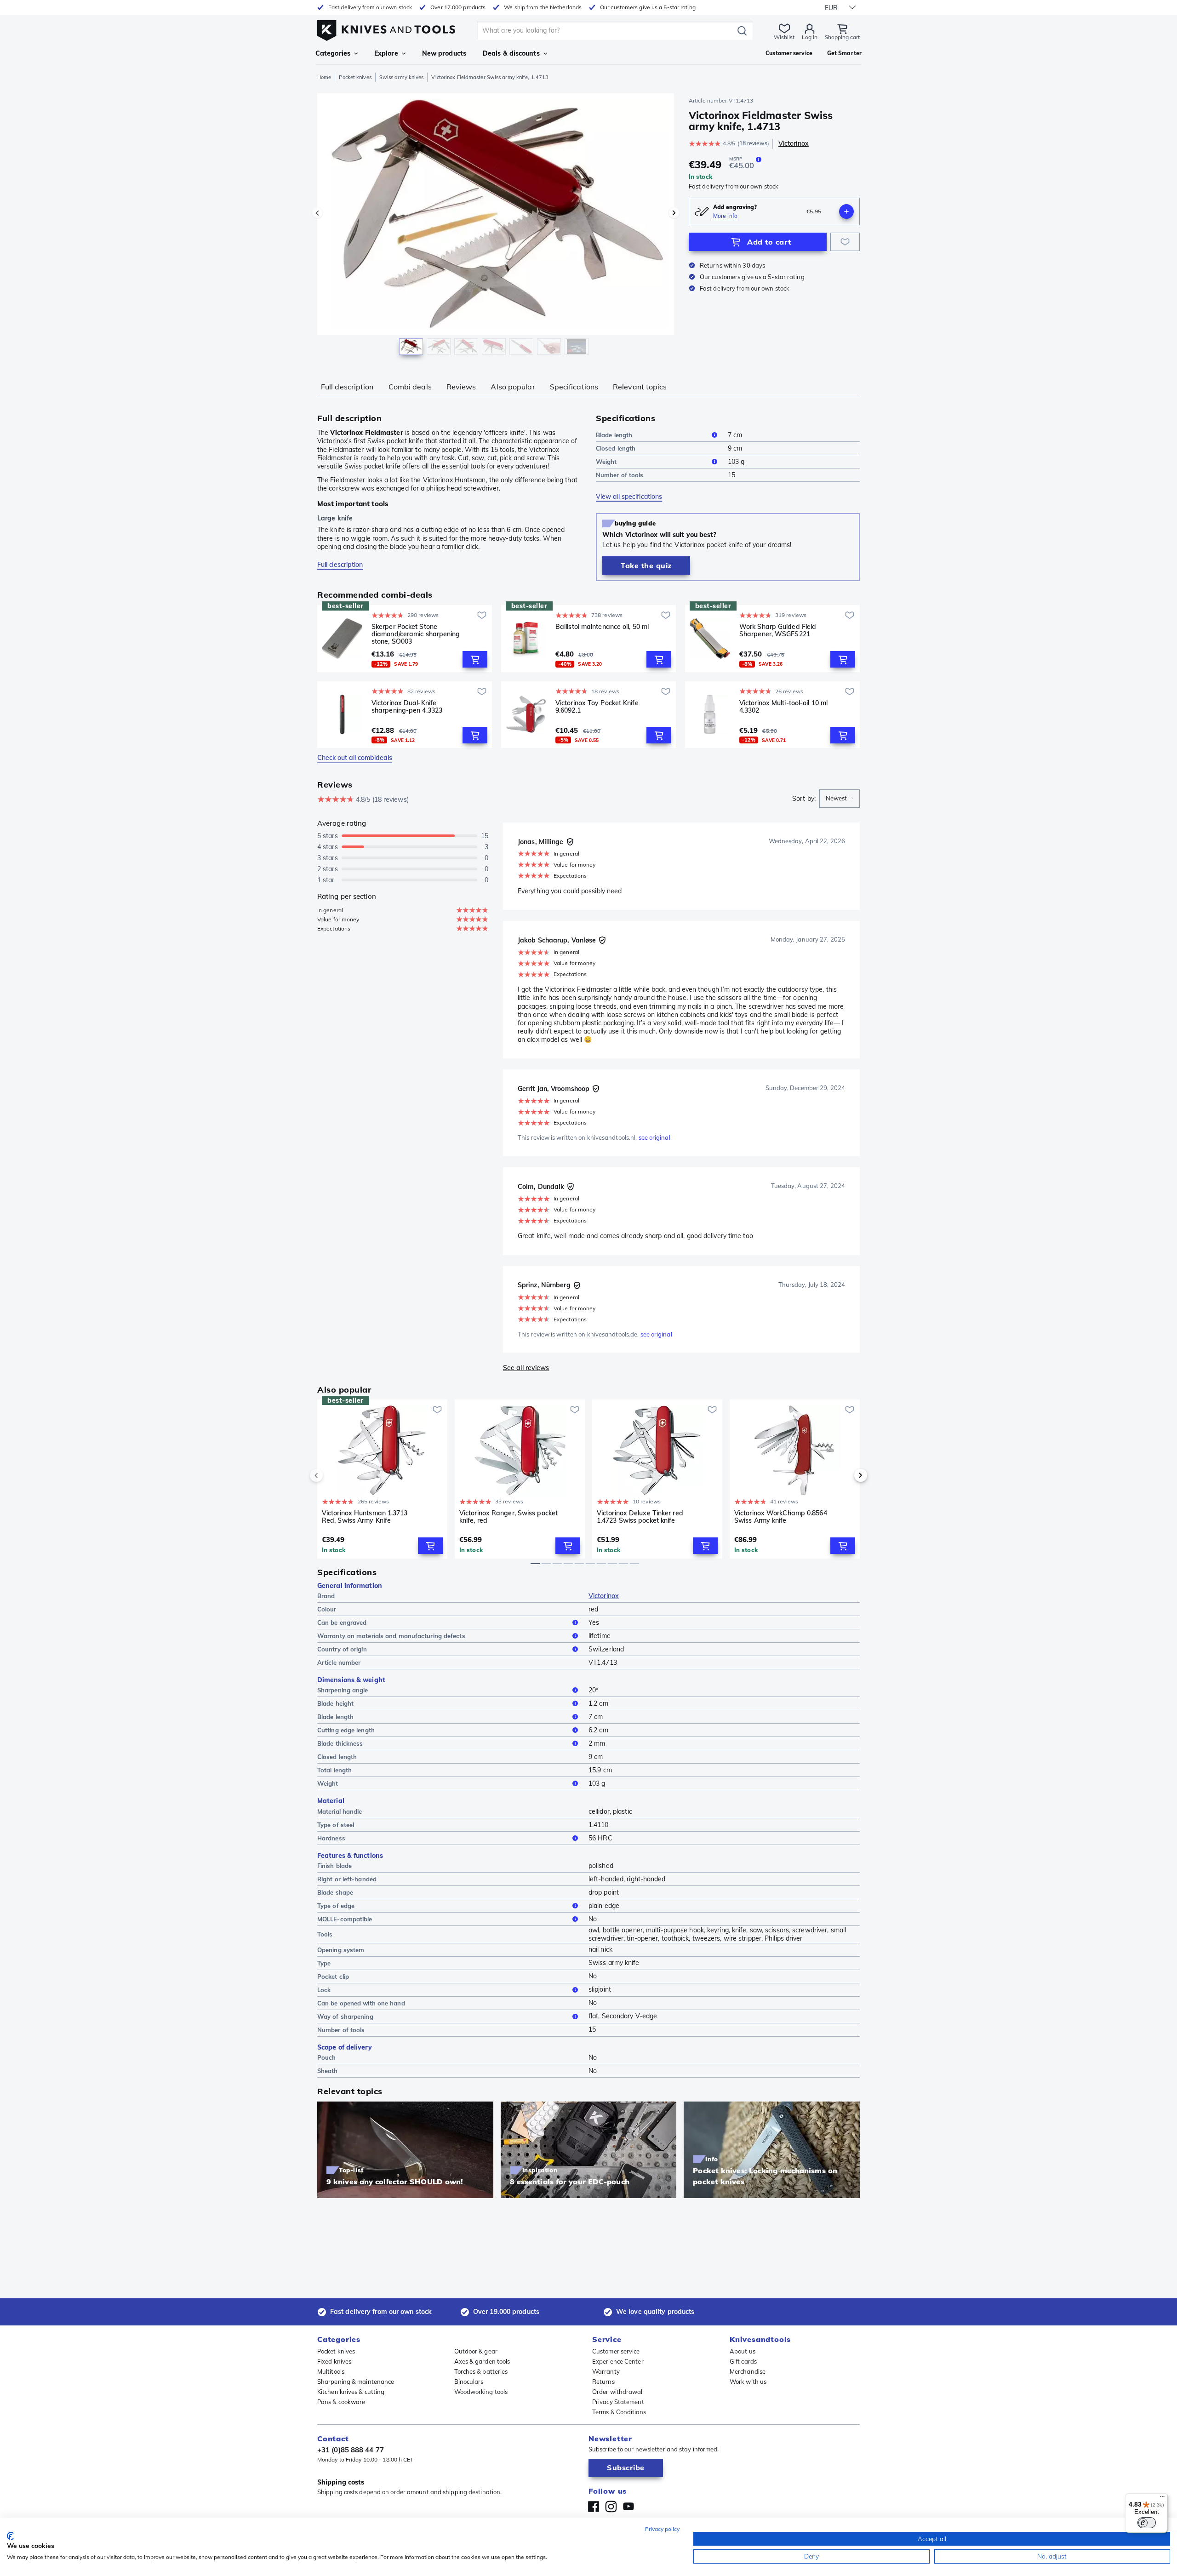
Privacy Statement (618, 2402)
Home (324, 77)
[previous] (332, 1475)
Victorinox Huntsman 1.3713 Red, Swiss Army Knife (365, 1517)
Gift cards (743, 2361)
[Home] (386, 28)
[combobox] (840, 799)
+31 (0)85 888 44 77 (351, 2450)
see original (654, 1137)
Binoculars (469, 2382)
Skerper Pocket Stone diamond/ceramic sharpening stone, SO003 (416, 634)
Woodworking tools (481, 2392)
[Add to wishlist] (845, 242)
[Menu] (1162, 2499)
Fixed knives (334, 2361)
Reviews (461, 387)
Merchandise (748, 2371)
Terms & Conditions (619, 2412)
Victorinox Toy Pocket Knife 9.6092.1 (597, 707)
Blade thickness (340, 1743)
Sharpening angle (343, 1690)
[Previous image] (317, 213)
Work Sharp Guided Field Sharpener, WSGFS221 (778, 631)
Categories (333, 53)
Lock (324, 1990)
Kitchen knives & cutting (351, 2392)
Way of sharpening (345, 2016)
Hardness (331, 1838)
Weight (606, 462)
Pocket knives (355, 77)
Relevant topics (640, 387)
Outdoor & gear (476, 2351)
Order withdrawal (617, 2392)
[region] (496, 226)
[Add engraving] (846, 211)
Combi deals (410, 387)
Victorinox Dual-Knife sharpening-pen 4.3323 (407, 707)
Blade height (335, 1703)
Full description (347, 387)
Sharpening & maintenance (356, 2382)
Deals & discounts (511, 53)
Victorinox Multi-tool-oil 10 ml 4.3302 (783, 707)
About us (743, 2351)
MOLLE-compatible (345, 1919)
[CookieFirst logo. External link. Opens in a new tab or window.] (10, 2536)
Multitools (331, 2371)
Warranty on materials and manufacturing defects (391, 1636)
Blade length (614, 435)
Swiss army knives (402, 77)
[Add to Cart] (475, 659)
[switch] (1147, 2523)
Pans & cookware (341, 2402)
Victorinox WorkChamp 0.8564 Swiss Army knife (781, 1517)
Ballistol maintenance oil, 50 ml (602, 627)
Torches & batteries (481, 2371)
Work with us (748, 2382)
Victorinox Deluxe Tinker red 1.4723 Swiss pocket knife (640, 1517)
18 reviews (753, 143)
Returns (603, 2382)
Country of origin (342, 1649)
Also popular (513, 387)
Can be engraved (342, 1622)
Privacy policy (662, 2529)
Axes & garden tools (482, 2361)
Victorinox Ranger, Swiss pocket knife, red (509, 1517)
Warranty (606, 2371)
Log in (810, 37)
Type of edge (336, 1906)
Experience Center (618, 2361)
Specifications (574, 387)
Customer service (616, 2351)
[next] (845, 1475)
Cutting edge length (346, 1730)
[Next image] (674, 213)
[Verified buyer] (570, 842)
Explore (386, 53)
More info (725, 216)
